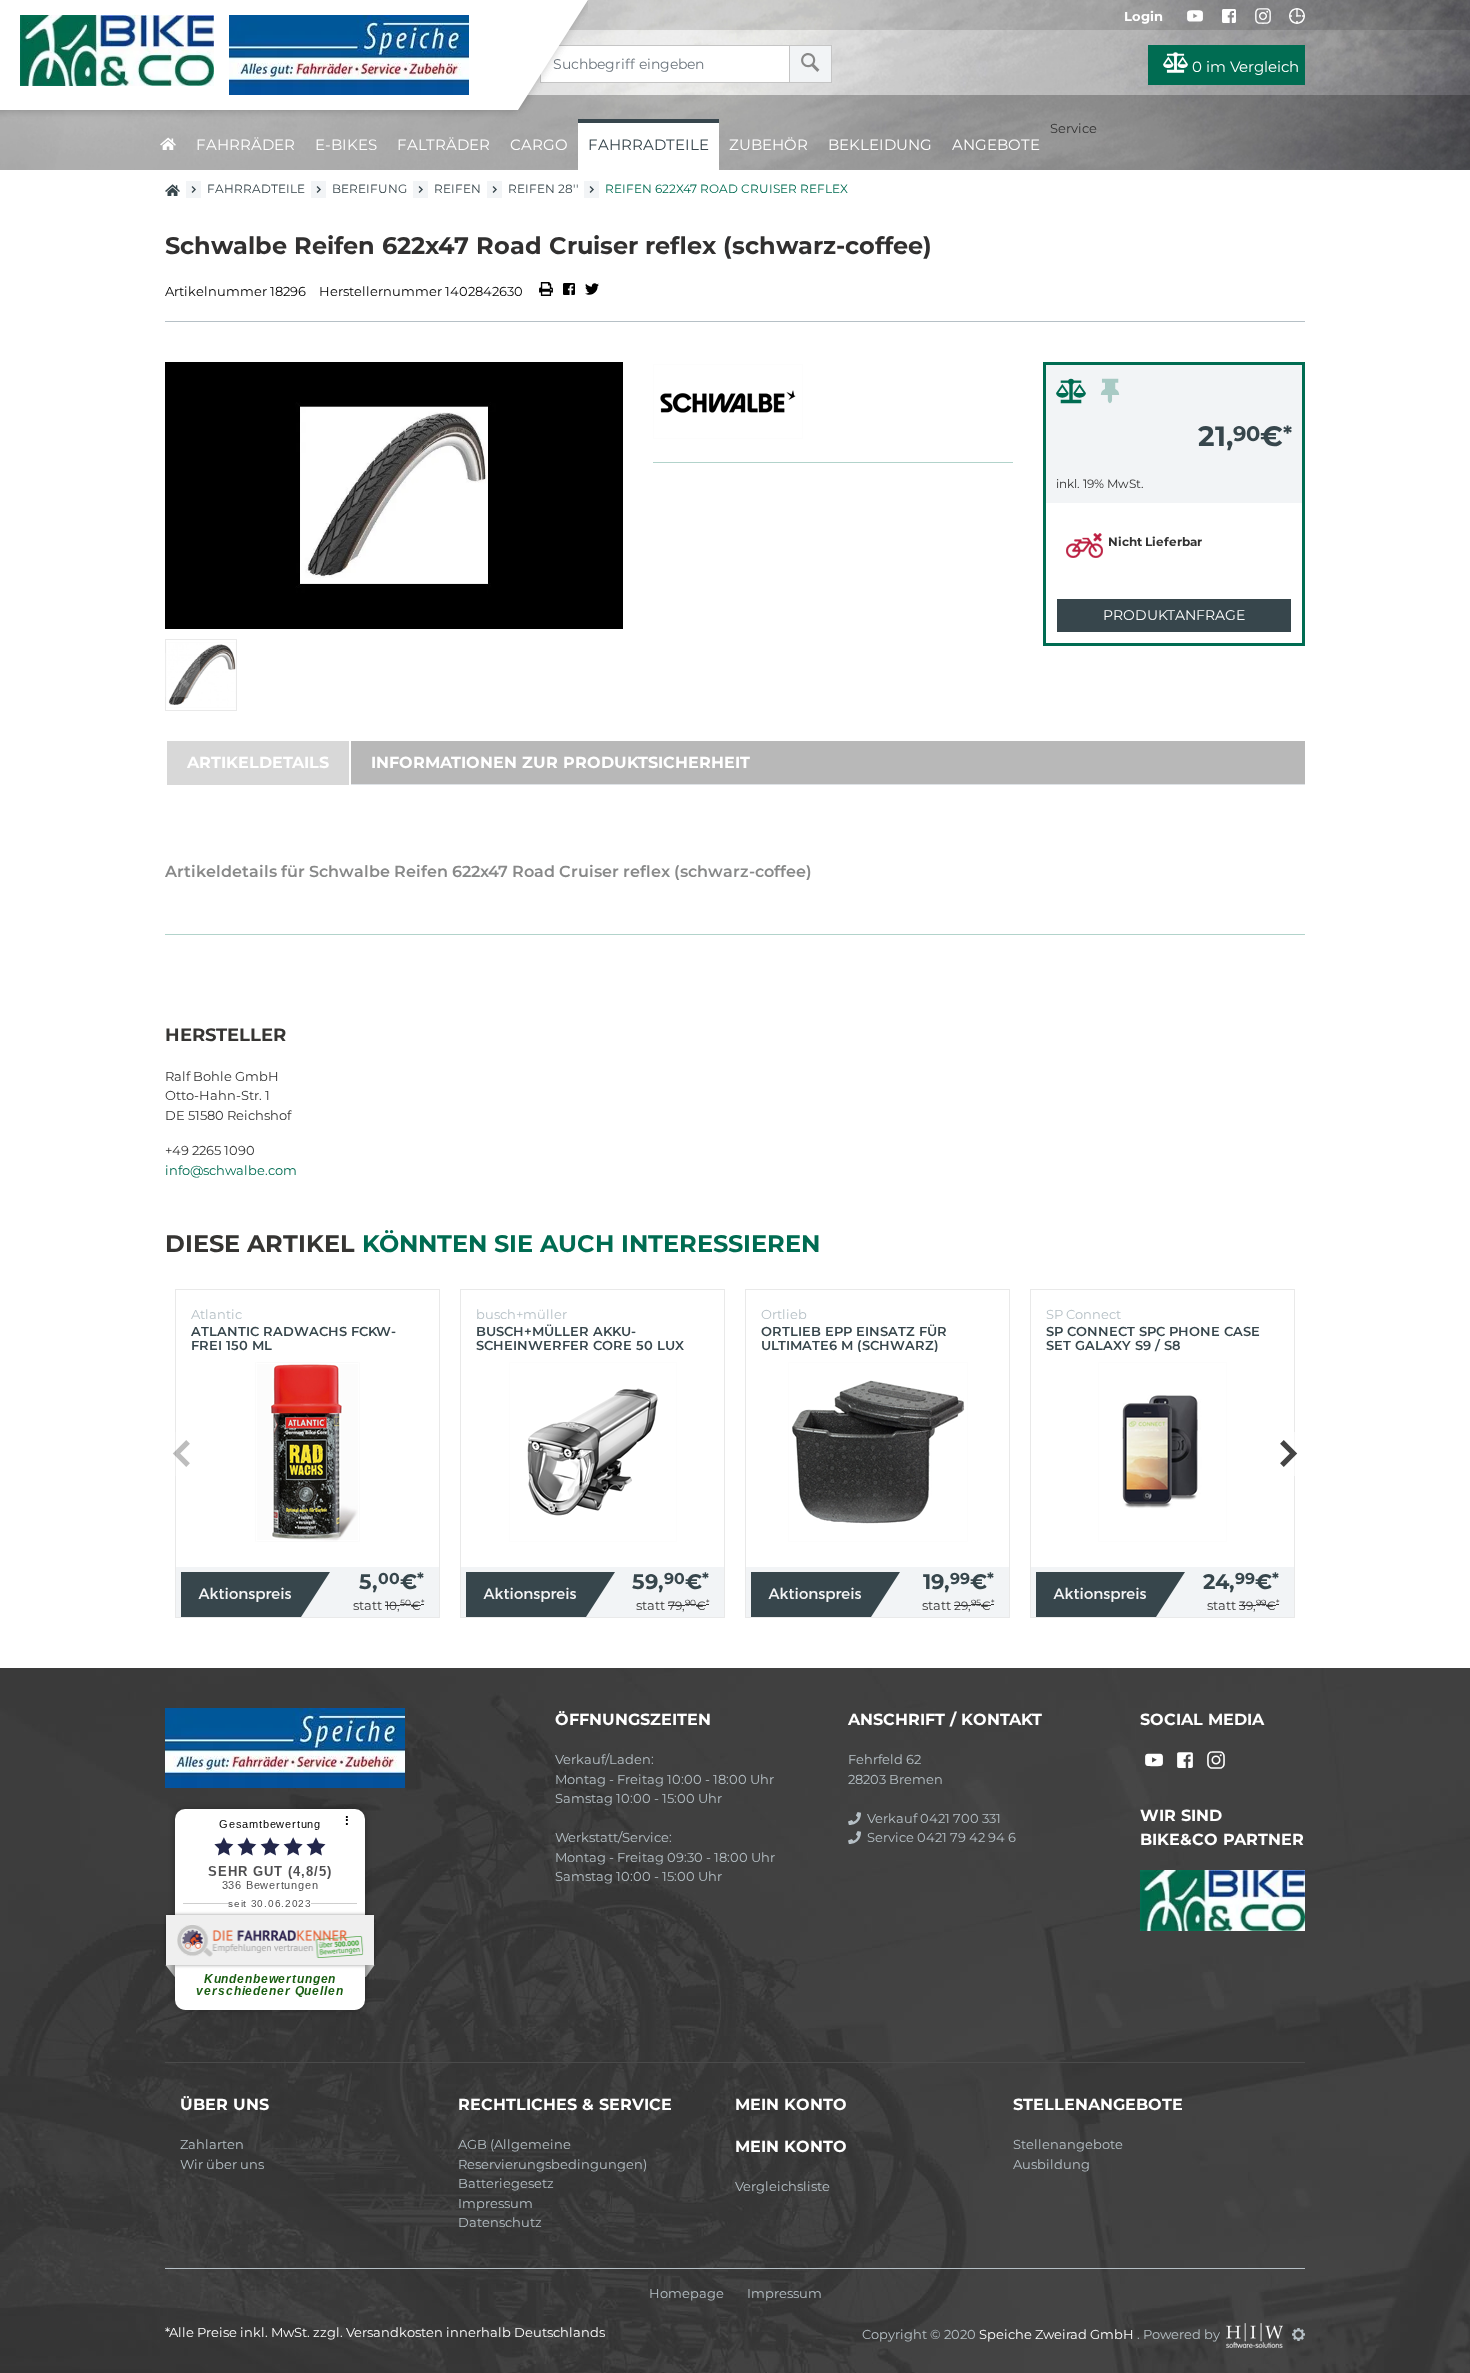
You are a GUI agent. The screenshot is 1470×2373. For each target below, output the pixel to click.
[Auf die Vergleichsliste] (1074, 396)
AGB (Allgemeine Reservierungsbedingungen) (552, 2154)
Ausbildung (1051, 2164)
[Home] (274, 55)
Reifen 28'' (543, 188)
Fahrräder (245, 144)
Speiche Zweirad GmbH (1058, 2334)
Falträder (443, 144)
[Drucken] (547, 291)
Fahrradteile (648, 144)
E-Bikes (346, 144)
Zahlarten (212, 2144)
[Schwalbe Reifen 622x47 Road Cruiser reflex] (394, 495)
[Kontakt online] (1297, 16)
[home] (168, 144)
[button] (1287, 1454)
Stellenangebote (1068, 2144)
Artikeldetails (258, 762)
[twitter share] (592, 291)
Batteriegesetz (506, 2183)
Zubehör (768, 144)
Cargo (539, 144)
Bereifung (369, 188)
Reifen (457, 188)
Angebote (996, 144)
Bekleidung (880, 144)
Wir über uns (222, 2164)
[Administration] (1298, 2334)
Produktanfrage (1174, 615)
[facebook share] (569, 291)
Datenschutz (500, 2222)
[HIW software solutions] (1256, 2334)
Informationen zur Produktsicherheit (560, 762)
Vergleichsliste (782, 2186)
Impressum (495, 2203)
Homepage (686, 2293)
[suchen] (810, 64)
